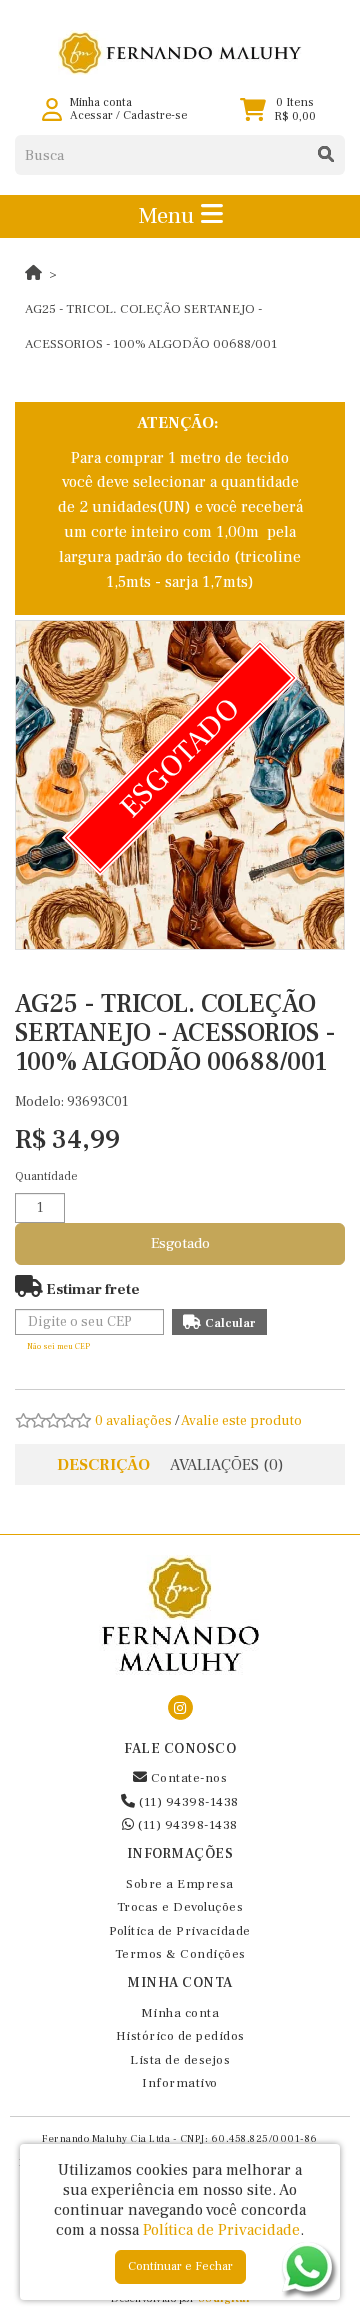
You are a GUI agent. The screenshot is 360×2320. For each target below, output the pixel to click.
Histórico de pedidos (180, 2036)
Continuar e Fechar (180, 2266)
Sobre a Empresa (180, 1884)
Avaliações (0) (227, 1465)
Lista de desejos (180, 2060)
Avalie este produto (241, 1421)
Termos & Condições (180, 1954)
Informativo (180, 2083)
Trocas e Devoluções (180, 1907)
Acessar (91, 115)
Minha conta (180, 2013)
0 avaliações (133, 1421)
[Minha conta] (52, 109)
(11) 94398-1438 (187, 1802)
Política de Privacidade (180, 1931)
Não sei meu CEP (58, 1346)
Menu (169, 216)
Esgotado (180, 1243)
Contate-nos (187, 1778)
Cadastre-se (155, 115)
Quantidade (46, 1176)
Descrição (103, 1465)
